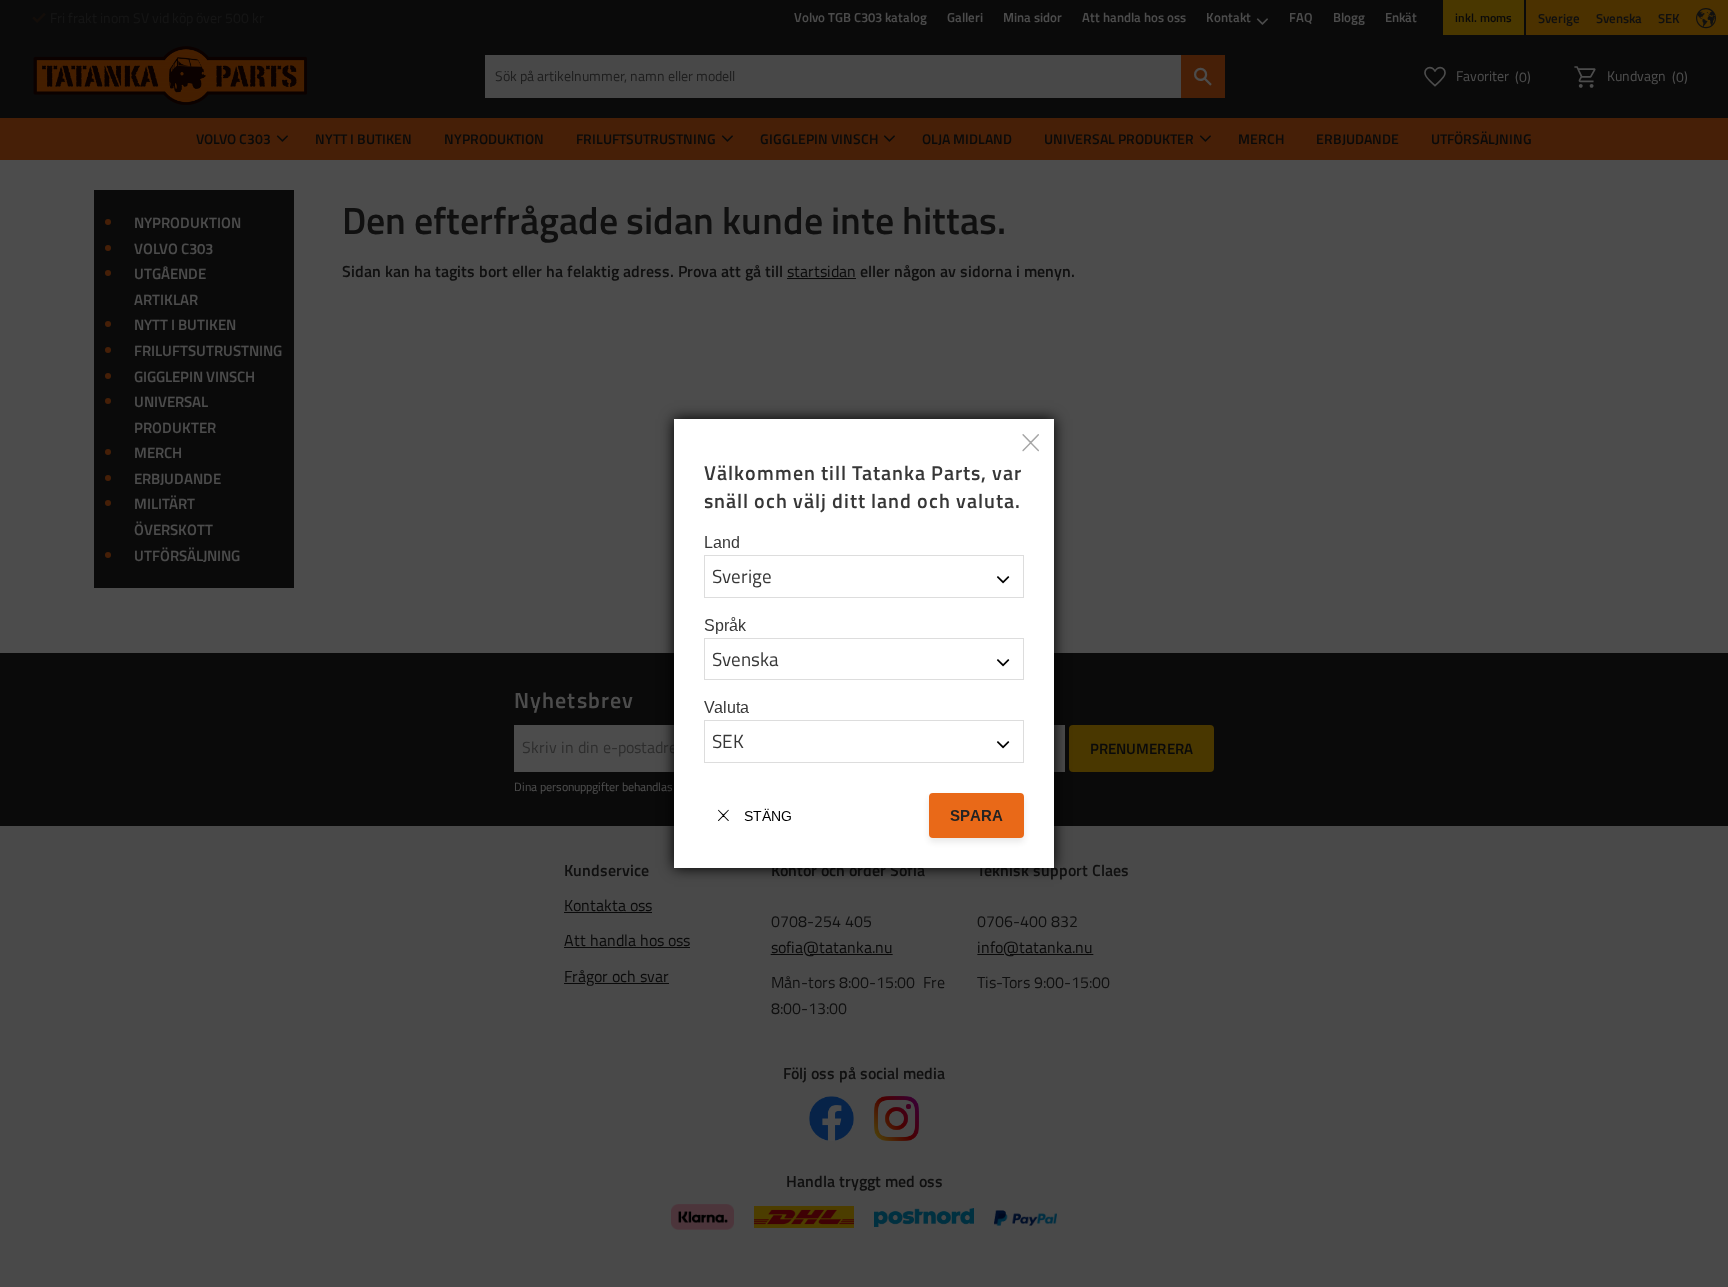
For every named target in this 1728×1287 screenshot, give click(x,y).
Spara (976, 815)
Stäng (768, 816)
